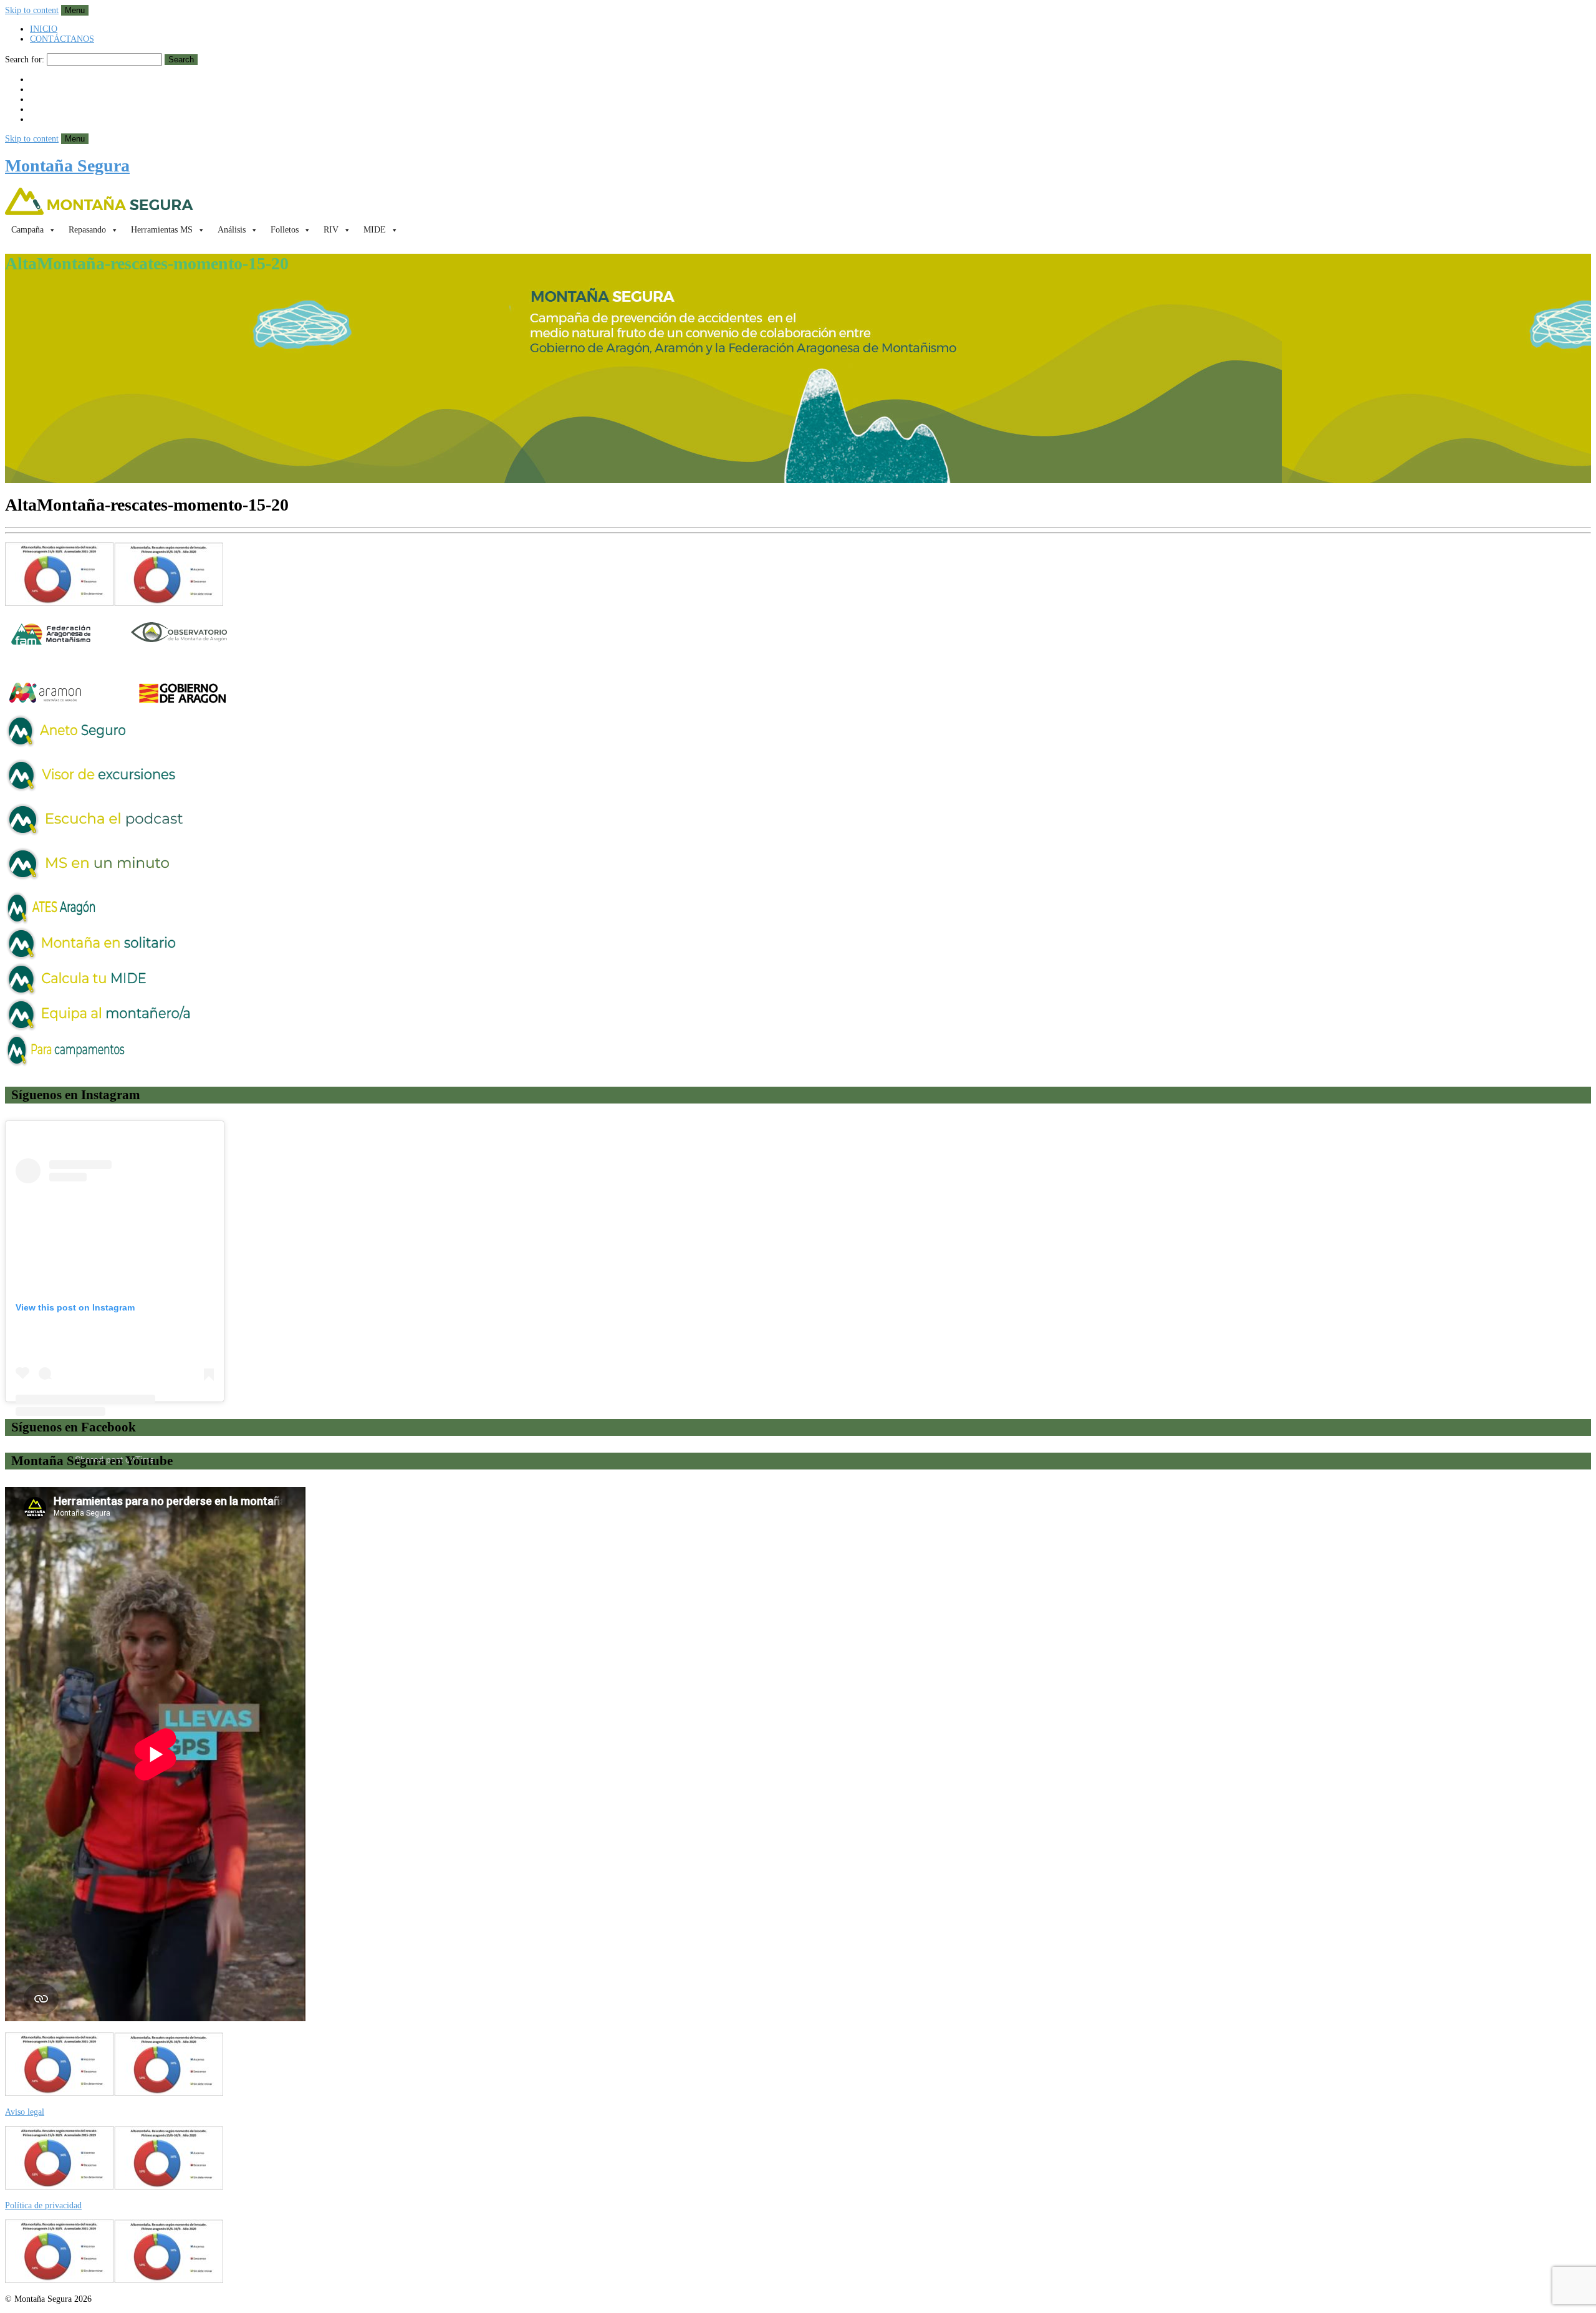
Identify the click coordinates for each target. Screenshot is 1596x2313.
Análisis (232, 230)
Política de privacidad (43, 2205)
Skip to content (32, 10)
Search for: (25, 60)
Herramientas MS (162, 230)
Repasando (87, 230)
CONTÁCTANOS (62, 39)
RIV (331, 230)
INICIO (44, 29)
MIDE (375, 230)
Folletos (285, 230)
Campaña (27, 230)
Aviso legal (25, 2112)
